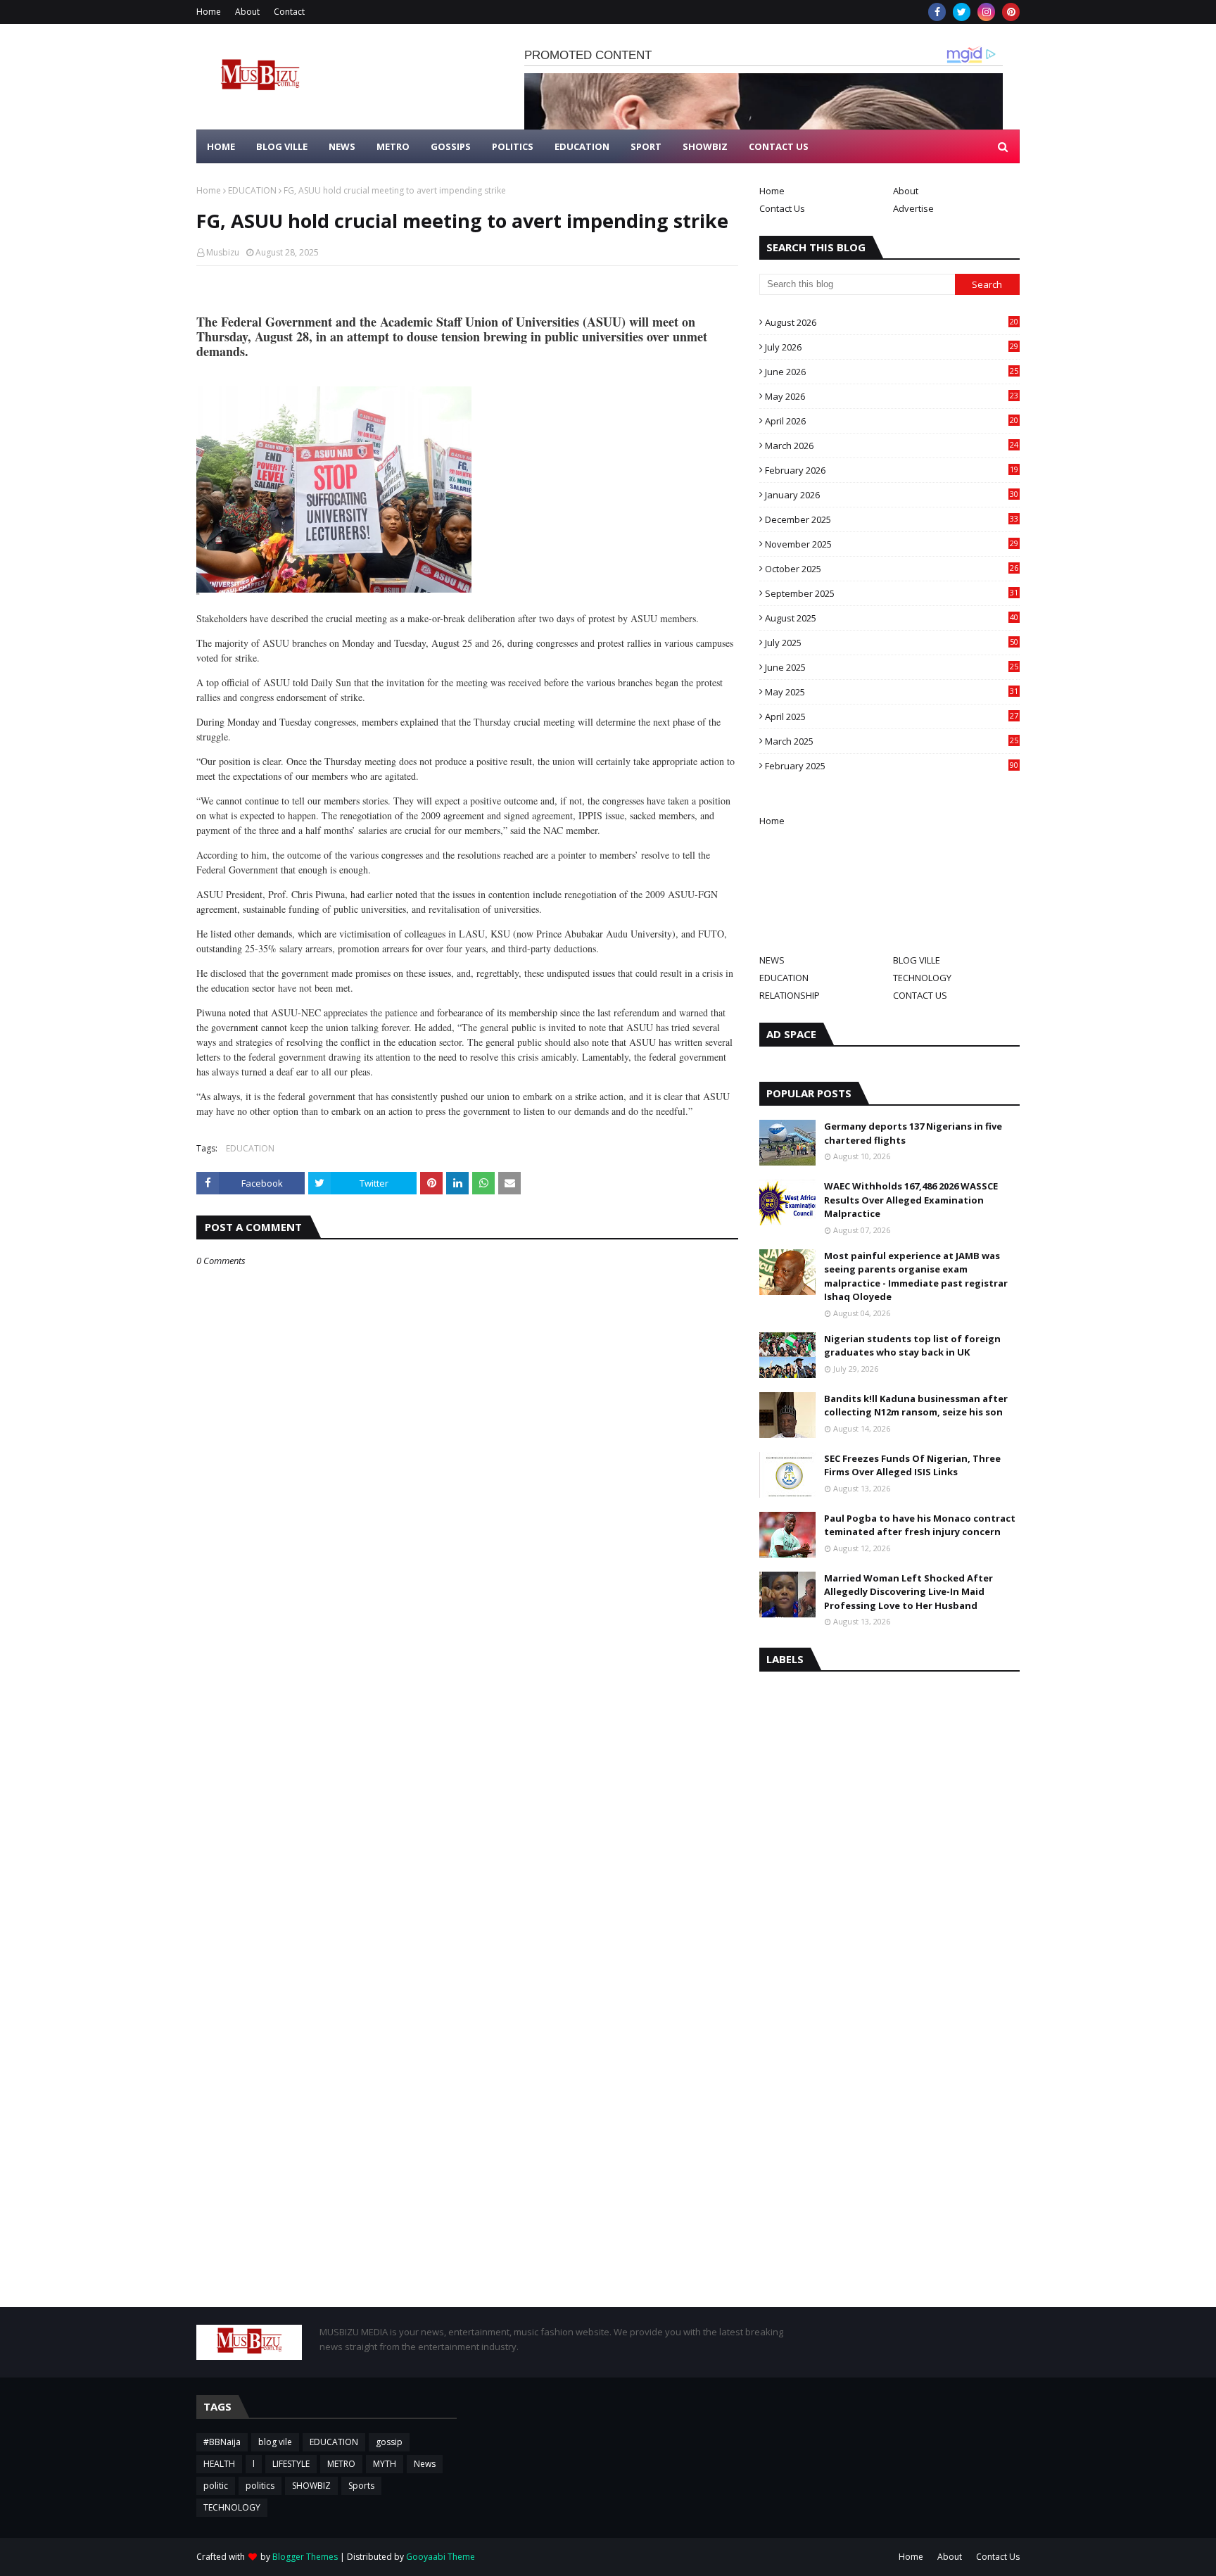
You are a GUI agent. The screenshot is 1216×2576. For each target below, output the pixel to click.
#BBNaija (222, 2442)
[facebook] (937, 12)
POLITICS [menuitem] (513, 146)
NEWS (772, 960)
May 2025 (892, 692)
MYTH (385, 2464)
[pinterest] (1011, 12)
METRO (341, 2464)
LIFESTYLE (291, 2464)
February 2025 (892, 766)
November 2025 (892, 544)
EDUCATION (252, 190)
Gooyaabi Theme (441, 2557)
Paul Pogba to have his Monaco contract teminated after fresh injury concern (920, 1525)
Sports (361, 2486)
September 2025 (892, 593)
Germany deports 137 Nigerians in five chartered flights (913, 1133)
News (425, 2464)
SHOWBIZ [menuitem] (705, 146)
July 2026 (892, 347)
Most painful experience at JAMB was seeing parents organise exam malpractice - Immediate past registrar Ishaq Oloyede (916, 1276)
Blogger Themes (305, 2557)
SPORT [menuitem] (646, 146)
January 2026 (892, 495)
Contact (289, 12)
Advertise (913, 208)
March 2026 (892, 446)
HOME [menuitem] (221, 146)
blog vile (275, 2442)
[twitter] (962, 12)
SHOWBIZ (311, 2486)
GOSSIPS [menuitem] (451, 146)
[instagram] (986, 12)
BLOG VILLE (917, 960)
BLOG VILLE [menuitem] (282, 146)
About (247, 12)
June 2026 (892, 372)
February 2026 (892, 470)
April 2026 (892, 421)
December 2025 (892, 519)
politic (216, 2486)
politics (260, 2486)
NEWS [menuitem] (342, 146)
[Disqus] (467, 1764)
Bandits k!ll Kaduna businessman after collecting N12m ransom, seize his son (916, 1406)
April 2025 (892, 716)
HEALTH (219, 2464)
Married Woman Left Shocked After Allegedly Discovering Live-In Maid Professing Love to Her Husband (908, 1592)
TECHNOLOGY (922, 978)
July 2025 (892, 643)
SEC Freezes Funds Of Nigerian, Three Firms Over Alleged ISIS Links (912, 1465)
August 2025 (892, 618)
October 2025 (892, 569)
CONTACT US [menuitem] (779, 146)
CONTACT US (920, 995)
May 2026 (892, 396)
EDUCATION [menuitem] (582, 146)
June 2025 (892, 667)
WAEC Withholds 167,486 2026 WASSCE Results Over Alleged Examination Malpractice (911, 1200)
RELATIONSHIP (790, 995)
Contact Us (782, 208)
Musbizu (223, 252)
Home (209, 12)
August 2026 (892, 322)
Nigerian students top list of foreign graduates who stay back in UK (912, 1346)
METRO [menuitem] (393, 146)
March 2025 (892, 741)
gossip (389, 2442)
